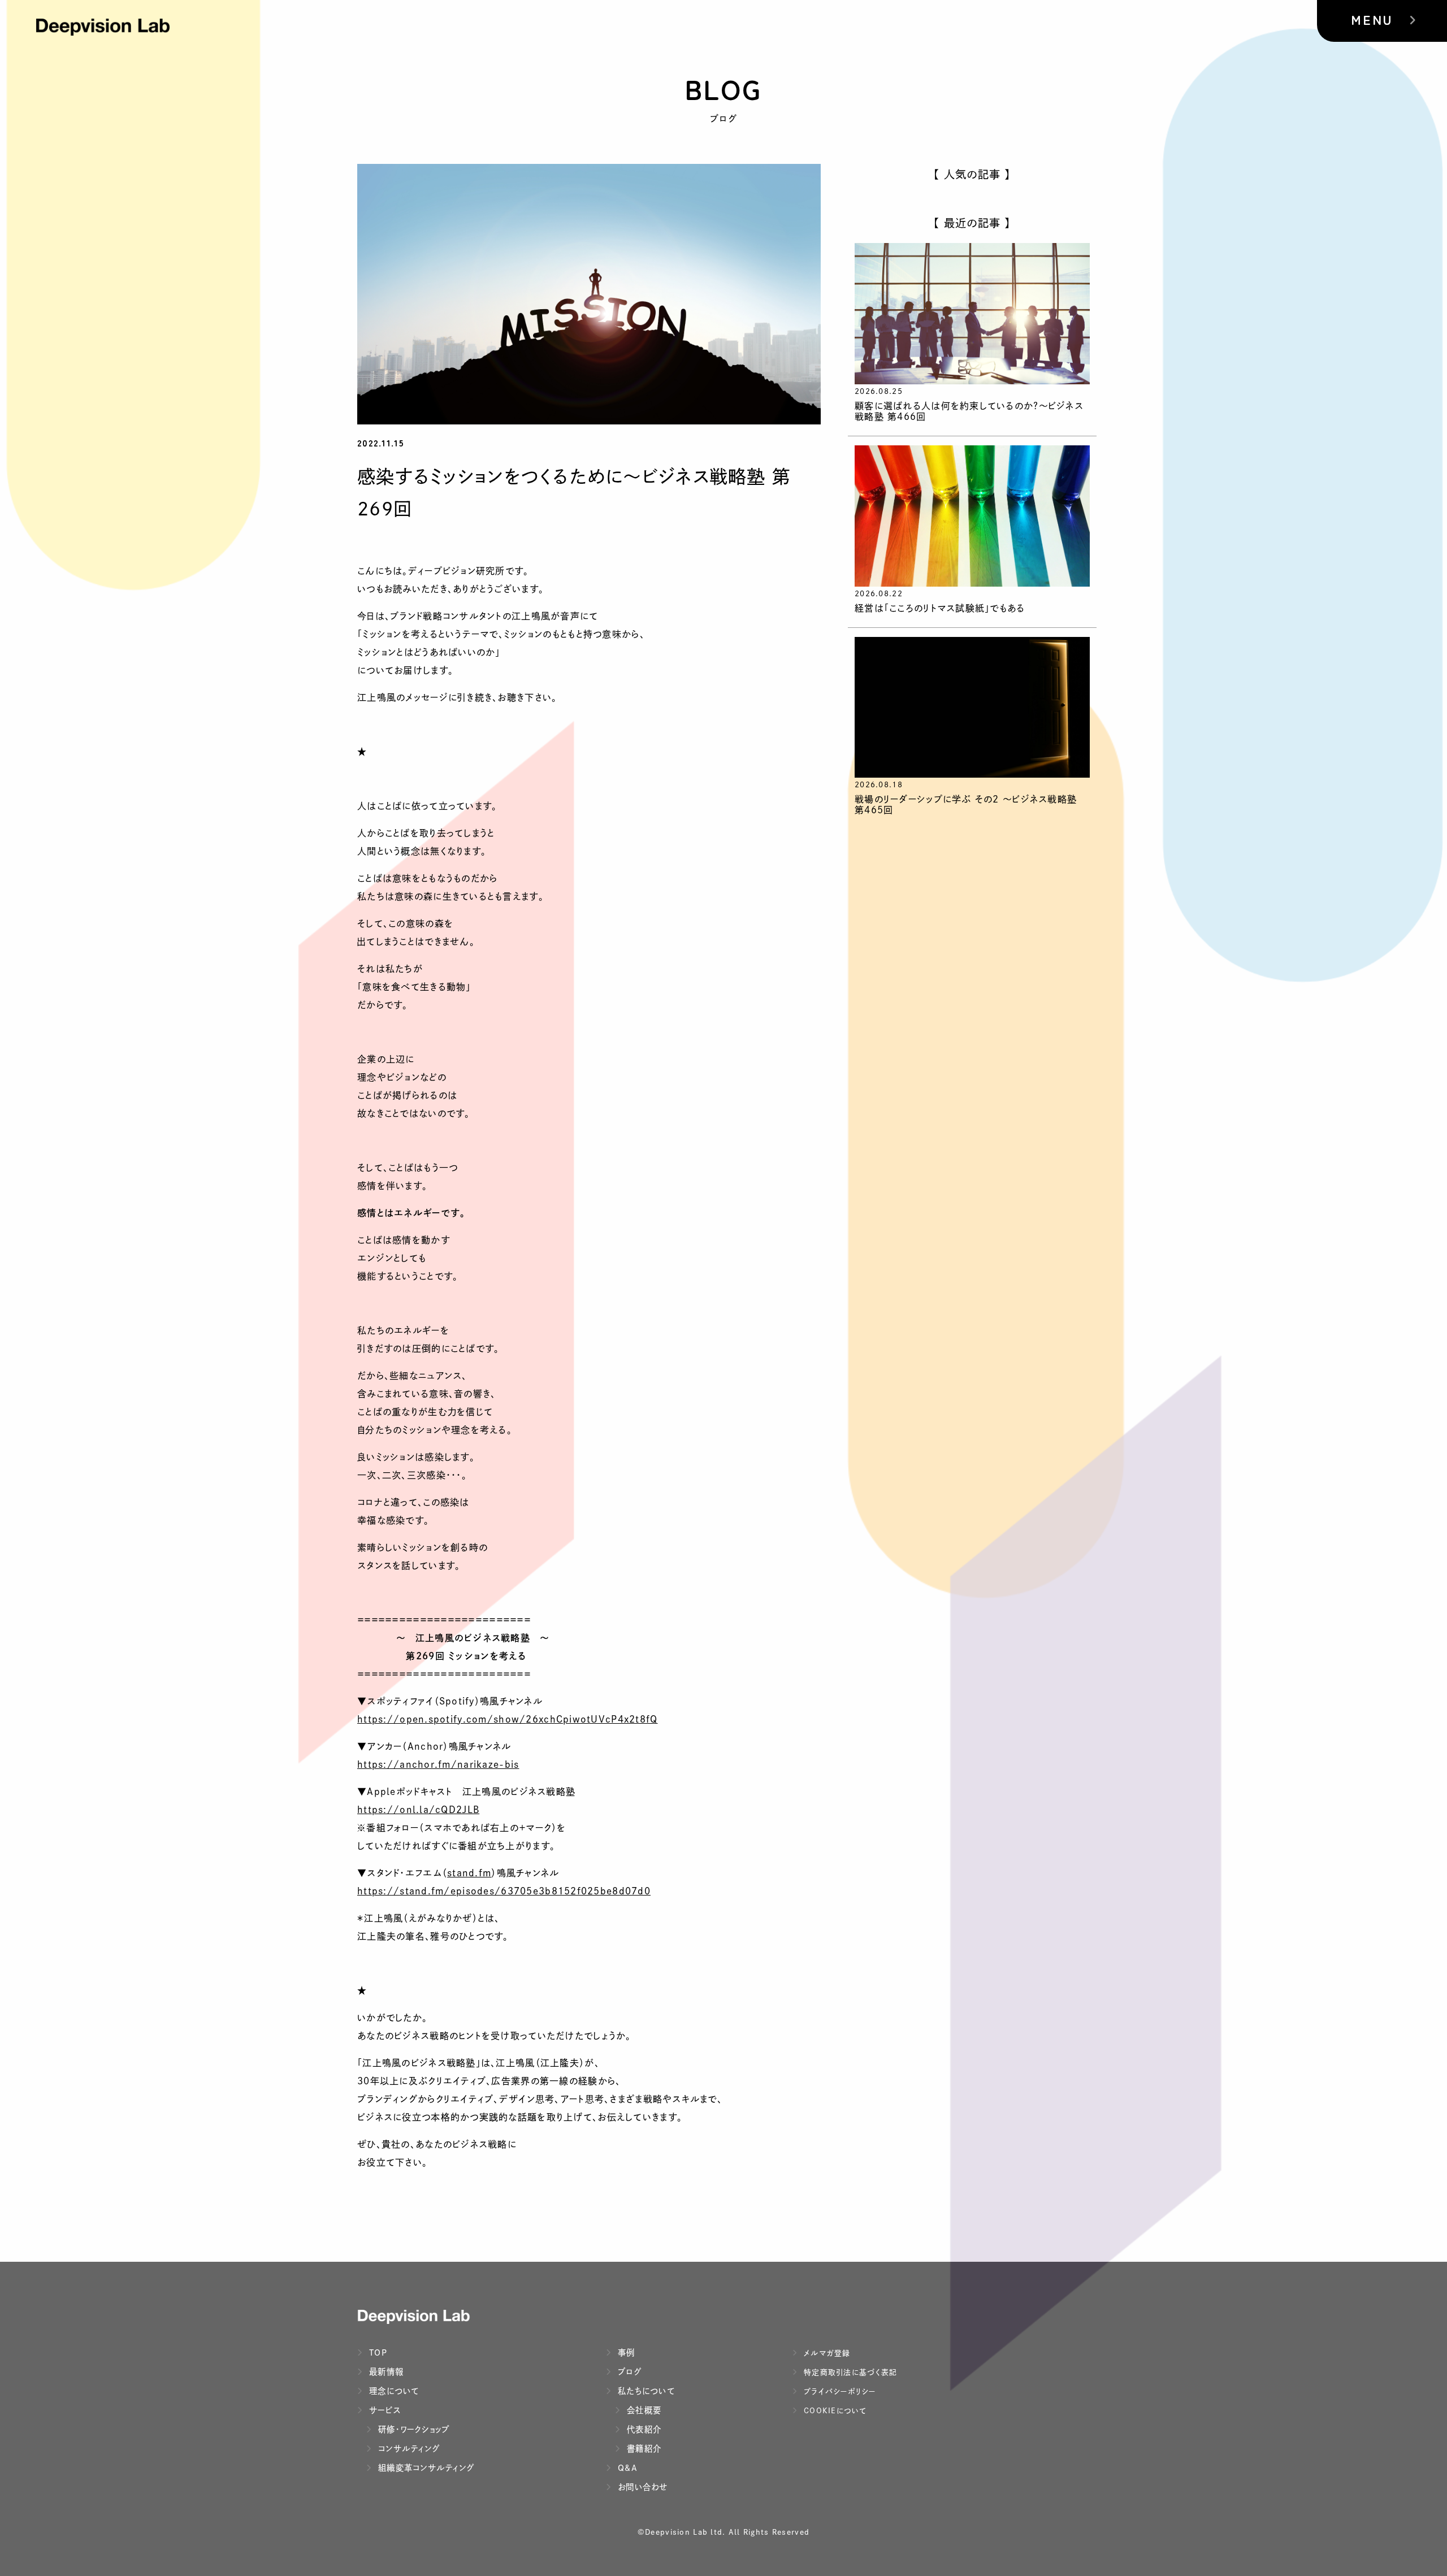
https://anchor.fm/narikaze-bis (438, 1764)
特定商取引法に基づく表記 (849, 2372)
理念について (393, 2391)
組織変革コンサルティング (425, 2468)
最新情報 (385, 2372)
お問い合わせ (642, 2487)
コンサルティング (408, 2449)
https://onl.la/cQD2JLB (418, 1810)
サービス (384, 2410)
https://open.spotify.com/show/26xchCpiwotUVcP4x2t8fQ (508, 1719)
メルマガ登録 (826, 2353)
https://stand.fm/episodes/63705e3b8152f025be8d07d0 (504, 1891)
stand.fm (469, 1873)
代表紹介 (643, 2429)
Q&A (626, 2468)
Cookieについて (834, 2411)
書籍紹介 (643, 2449)
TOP (377, 2352)
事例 (625, 2352)
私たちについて (645, 2391)
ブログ (628, 2372)
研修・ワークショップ (413, 2429)
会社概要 (643, 2410)
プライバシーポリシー (839, 2391)
